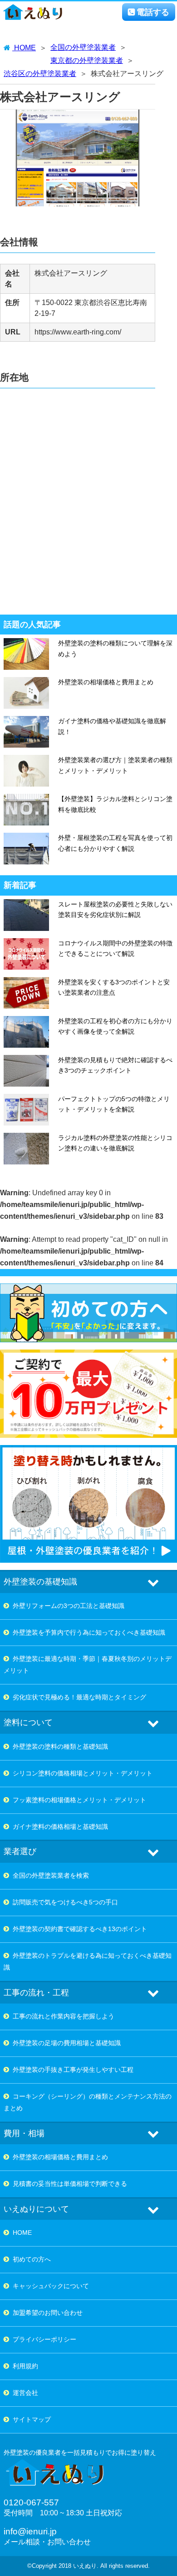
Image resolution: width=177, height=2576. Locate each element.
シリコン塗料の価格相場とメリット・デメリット (83, 1773)
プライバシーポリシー (44, 2339)
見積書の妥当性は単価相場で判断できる (70, 2184)
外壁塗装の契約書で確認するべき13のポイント (80, 1929)
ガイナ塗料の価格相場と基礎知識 (60, 1827)
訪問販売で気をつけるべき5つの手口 (65, 1902)
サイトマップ (32, 2419)
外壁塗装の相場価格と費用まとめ (60, 2157)
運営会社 (25, 2393)
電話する (153, 12)
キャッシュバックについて (51, 2286)
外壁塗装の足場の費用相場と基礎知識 (67, 2043)
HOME (22, 2233)
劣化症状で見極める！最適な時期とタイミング (79, 1697)
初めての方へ (32, 2259)
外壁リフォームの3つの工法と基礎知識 (69, 1606)
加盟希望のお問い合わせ (48, 2313)
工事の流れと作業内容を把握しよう (64, 2016)
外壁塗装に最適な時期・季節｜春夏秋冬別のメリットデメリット (88, 1665)
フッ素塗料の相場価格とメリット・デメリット (79, 1800)
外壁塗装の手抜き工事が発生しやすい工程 (73, 2070)
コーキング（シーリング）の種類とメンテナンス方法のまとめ (88, 2102)
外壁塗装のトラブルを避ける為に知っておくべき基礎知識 (88, 1961)
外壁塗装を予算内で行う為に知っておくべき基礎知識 (89, 1632)
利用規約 (25, 2366)
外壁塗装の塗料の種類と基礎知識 (60, 1746)
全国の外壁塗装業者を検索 (51, 1875)
